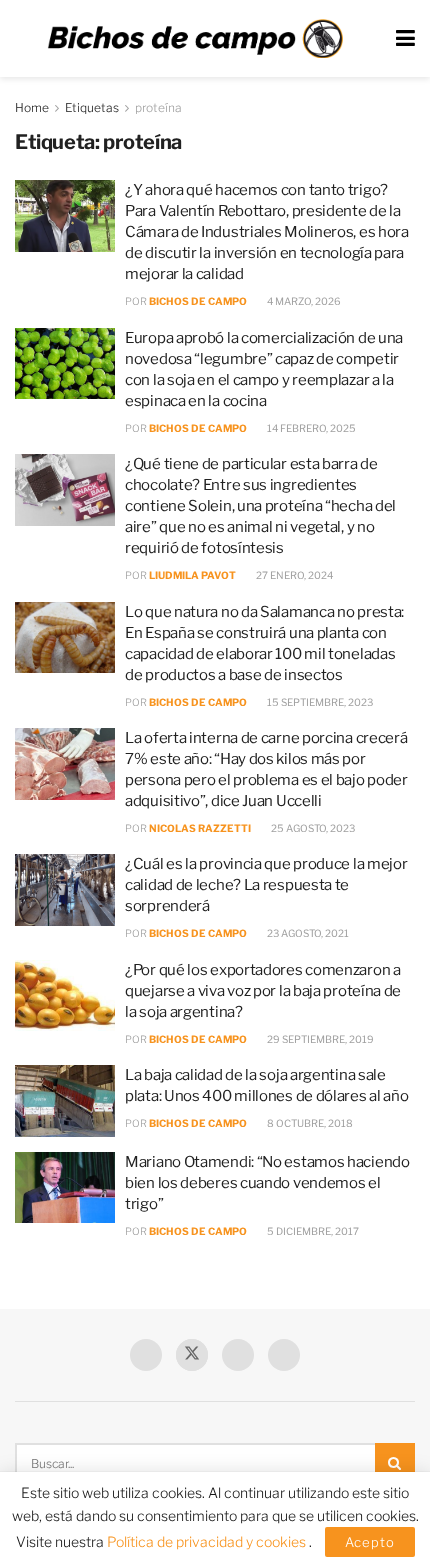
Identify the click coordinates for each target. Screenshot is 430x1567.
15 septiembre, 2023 (319, 702)
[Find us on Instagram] (284, 1355)
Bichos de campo (198, 301)
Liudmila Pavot (192, 575)
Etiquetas (92, 107)
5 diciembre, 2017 (312, 1231)
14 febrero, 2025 (310, 428)
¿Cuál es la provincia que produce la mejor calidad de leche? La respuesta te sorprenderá (266, 885)
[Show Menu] (405, 38)
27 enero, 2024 (293, 575)
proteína (158, 107)
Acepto (370, 1542)
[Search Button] (395, 1463)
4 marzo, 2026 (303, 301)
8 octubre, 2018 (309, 1123)
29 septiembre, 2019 (319, 1039)
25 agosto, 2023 (312, 828)
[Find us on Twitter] (192, 1355)
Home (32, 107)
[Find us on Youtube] (238, 1355)
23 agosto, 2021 (307, 933)
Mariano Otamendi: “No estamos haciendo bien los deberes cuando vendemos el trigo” (267, 1183)
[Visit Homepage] (195, 39)
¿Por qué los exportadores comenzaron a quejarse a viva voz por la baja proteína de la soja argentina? (263, 991)
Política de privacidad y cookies (208, 1541)
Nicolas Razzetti (200, 828)
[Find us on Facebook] (146, 1355)
